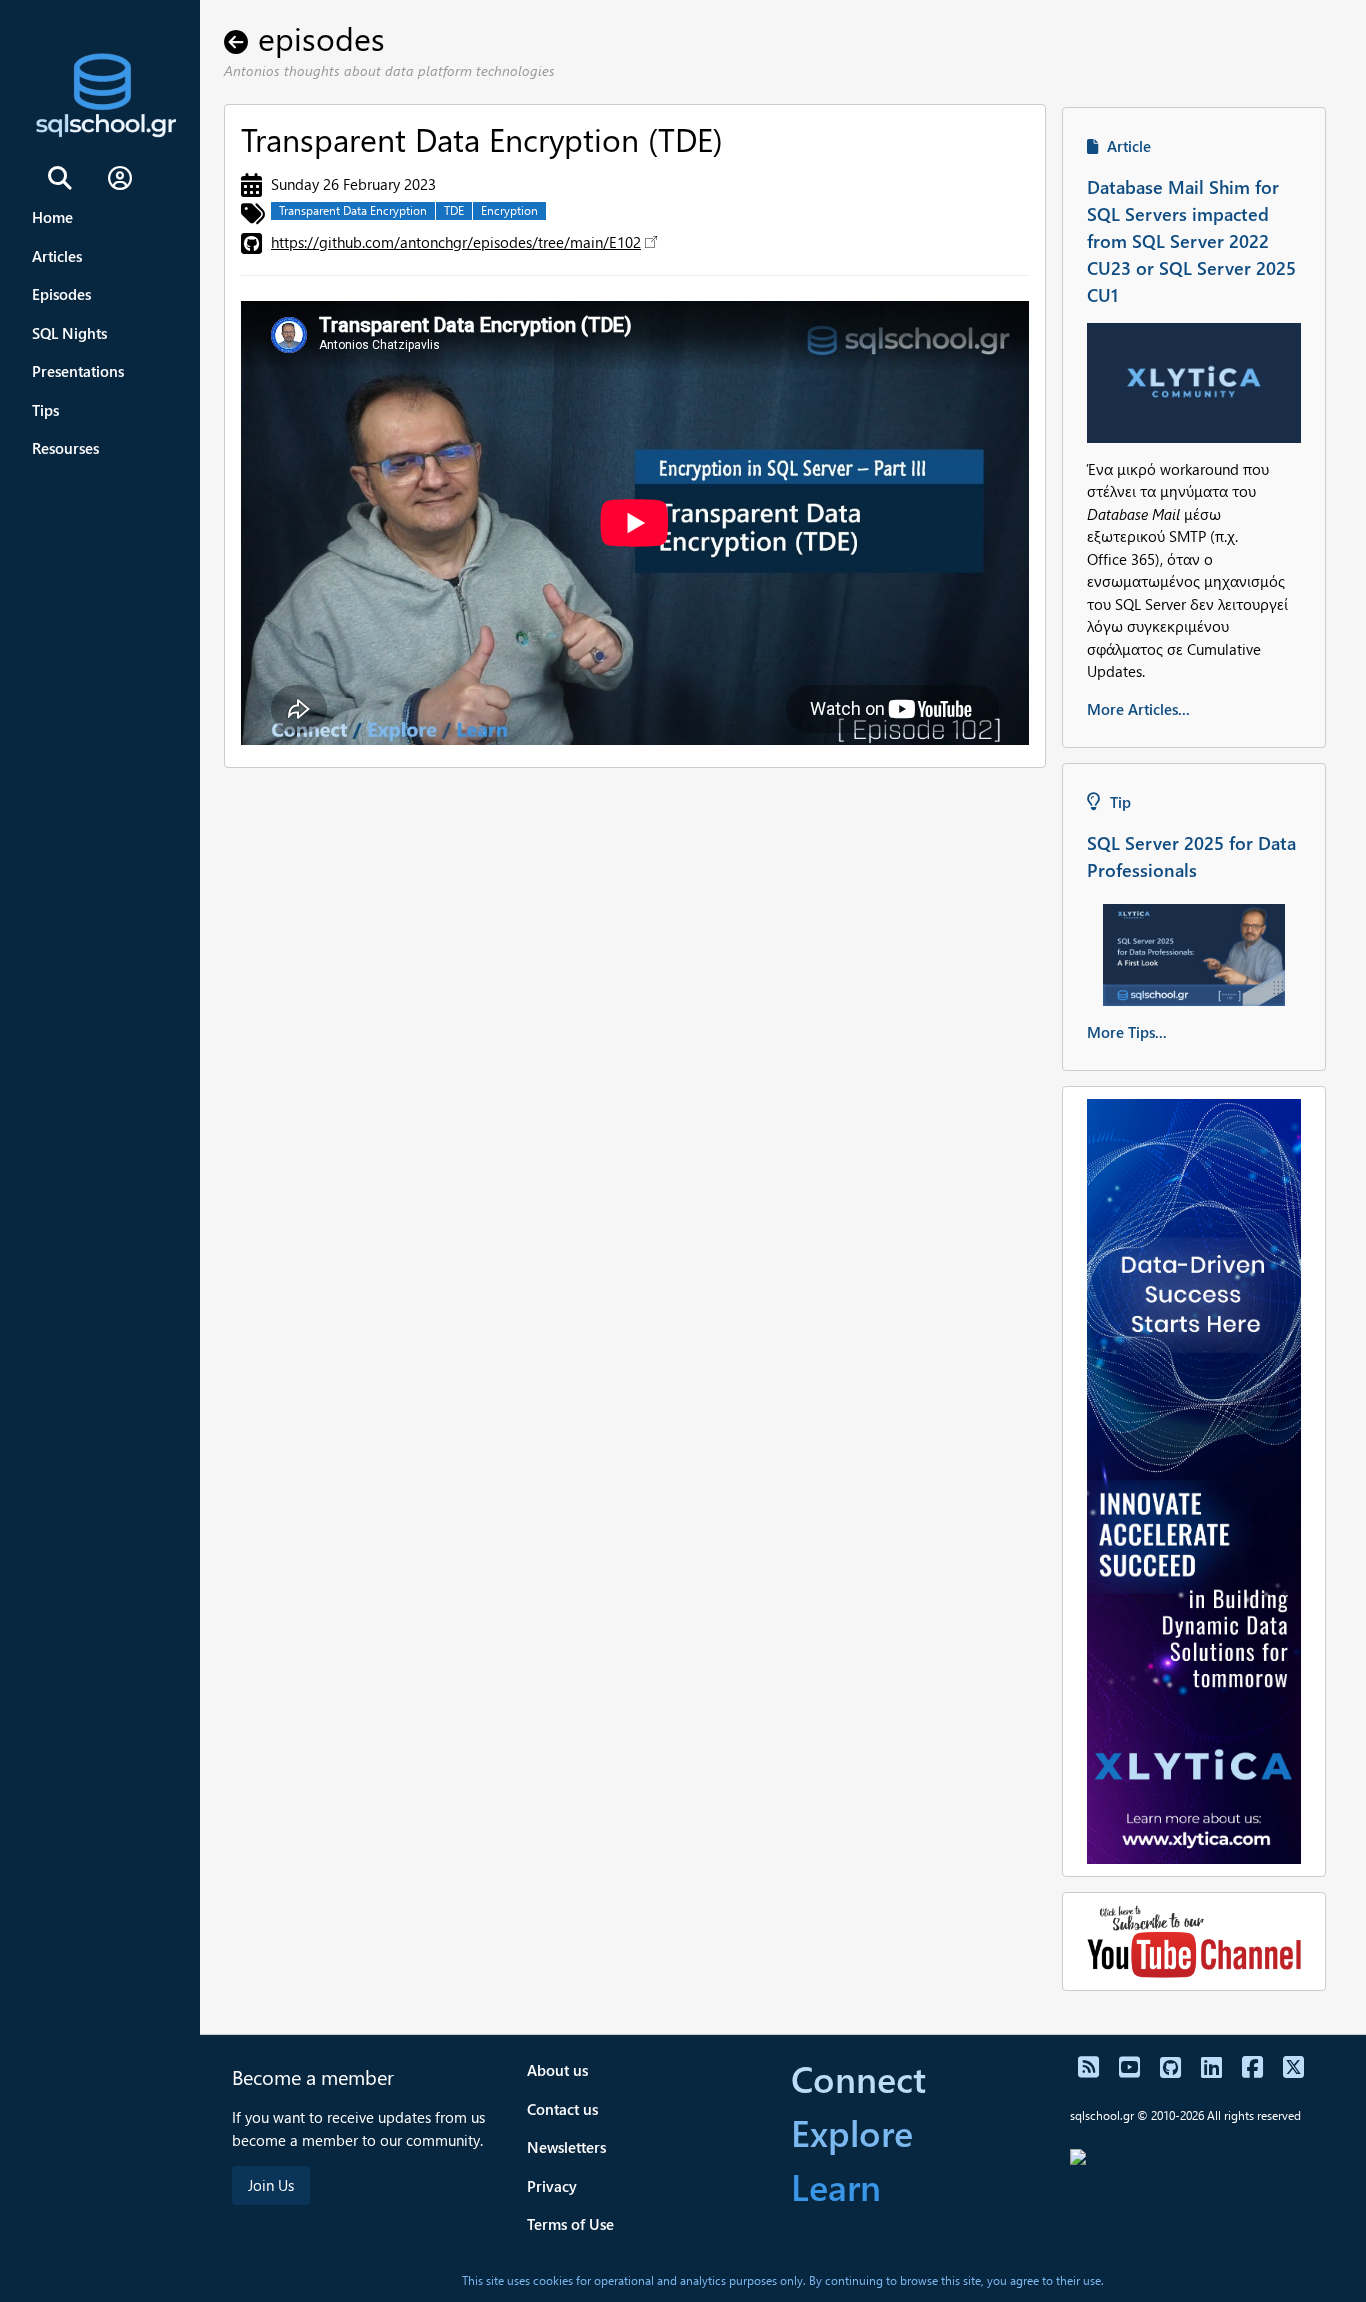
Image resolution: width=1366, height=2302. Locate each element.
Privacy (552, 2186)
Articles (57, 256)
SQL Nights (69, 333)
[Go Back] (241, 37)
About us (557, 2070)
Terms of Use (570, 2224)
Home (52, 217)
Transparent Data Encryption (353, 210)
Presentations (78, 371)
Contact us (562, 2109)
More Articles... (1138, 709)
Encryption (509, 210)
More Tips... (1127, 1032)
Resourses (65, 448)
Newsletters (566, 2147)
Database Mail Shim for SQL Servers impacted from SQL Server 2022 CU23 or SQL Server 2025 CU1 (1191, 240)
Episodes (61, 294)
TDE (454, 210)
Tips (45, 410)
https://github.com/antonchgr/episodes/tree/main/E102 (456, 242)
